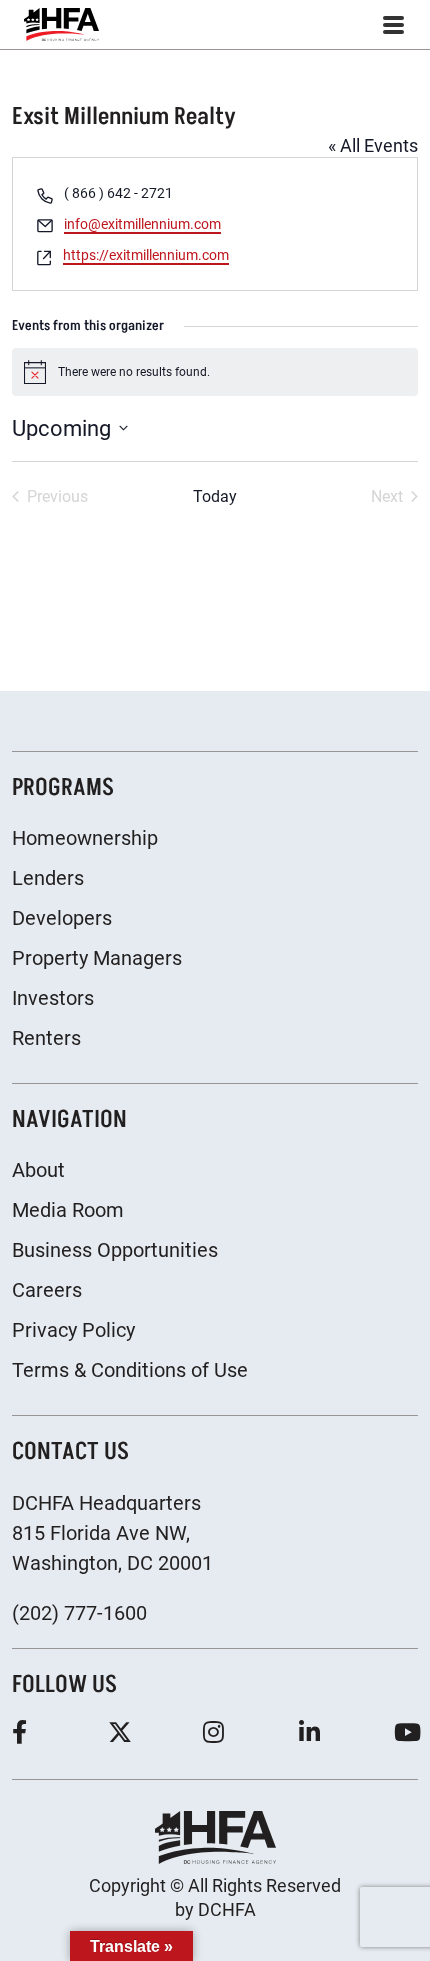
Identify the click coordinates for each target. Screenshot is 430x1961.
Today (215, 496)
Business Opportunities (115, 1250)
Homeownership (85, 838)
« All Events (373, 145)
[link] (61, 24)
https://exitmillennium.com (146, 255)
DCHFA (227, 1909)
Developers (62, 918)
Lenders (48, 878)
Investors (53, 998)
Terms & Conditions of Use (130, 1370)
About (38, 1170)
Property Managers (97, 958)
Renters (46, 1038)
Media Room (68, 1210)
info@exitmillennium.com (142, 224)
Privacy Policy (73, 1330)
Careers (47, 1290)
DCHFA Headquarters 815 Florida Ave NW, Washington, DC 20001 (112, 1533)
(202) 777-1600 (79, 1613)
